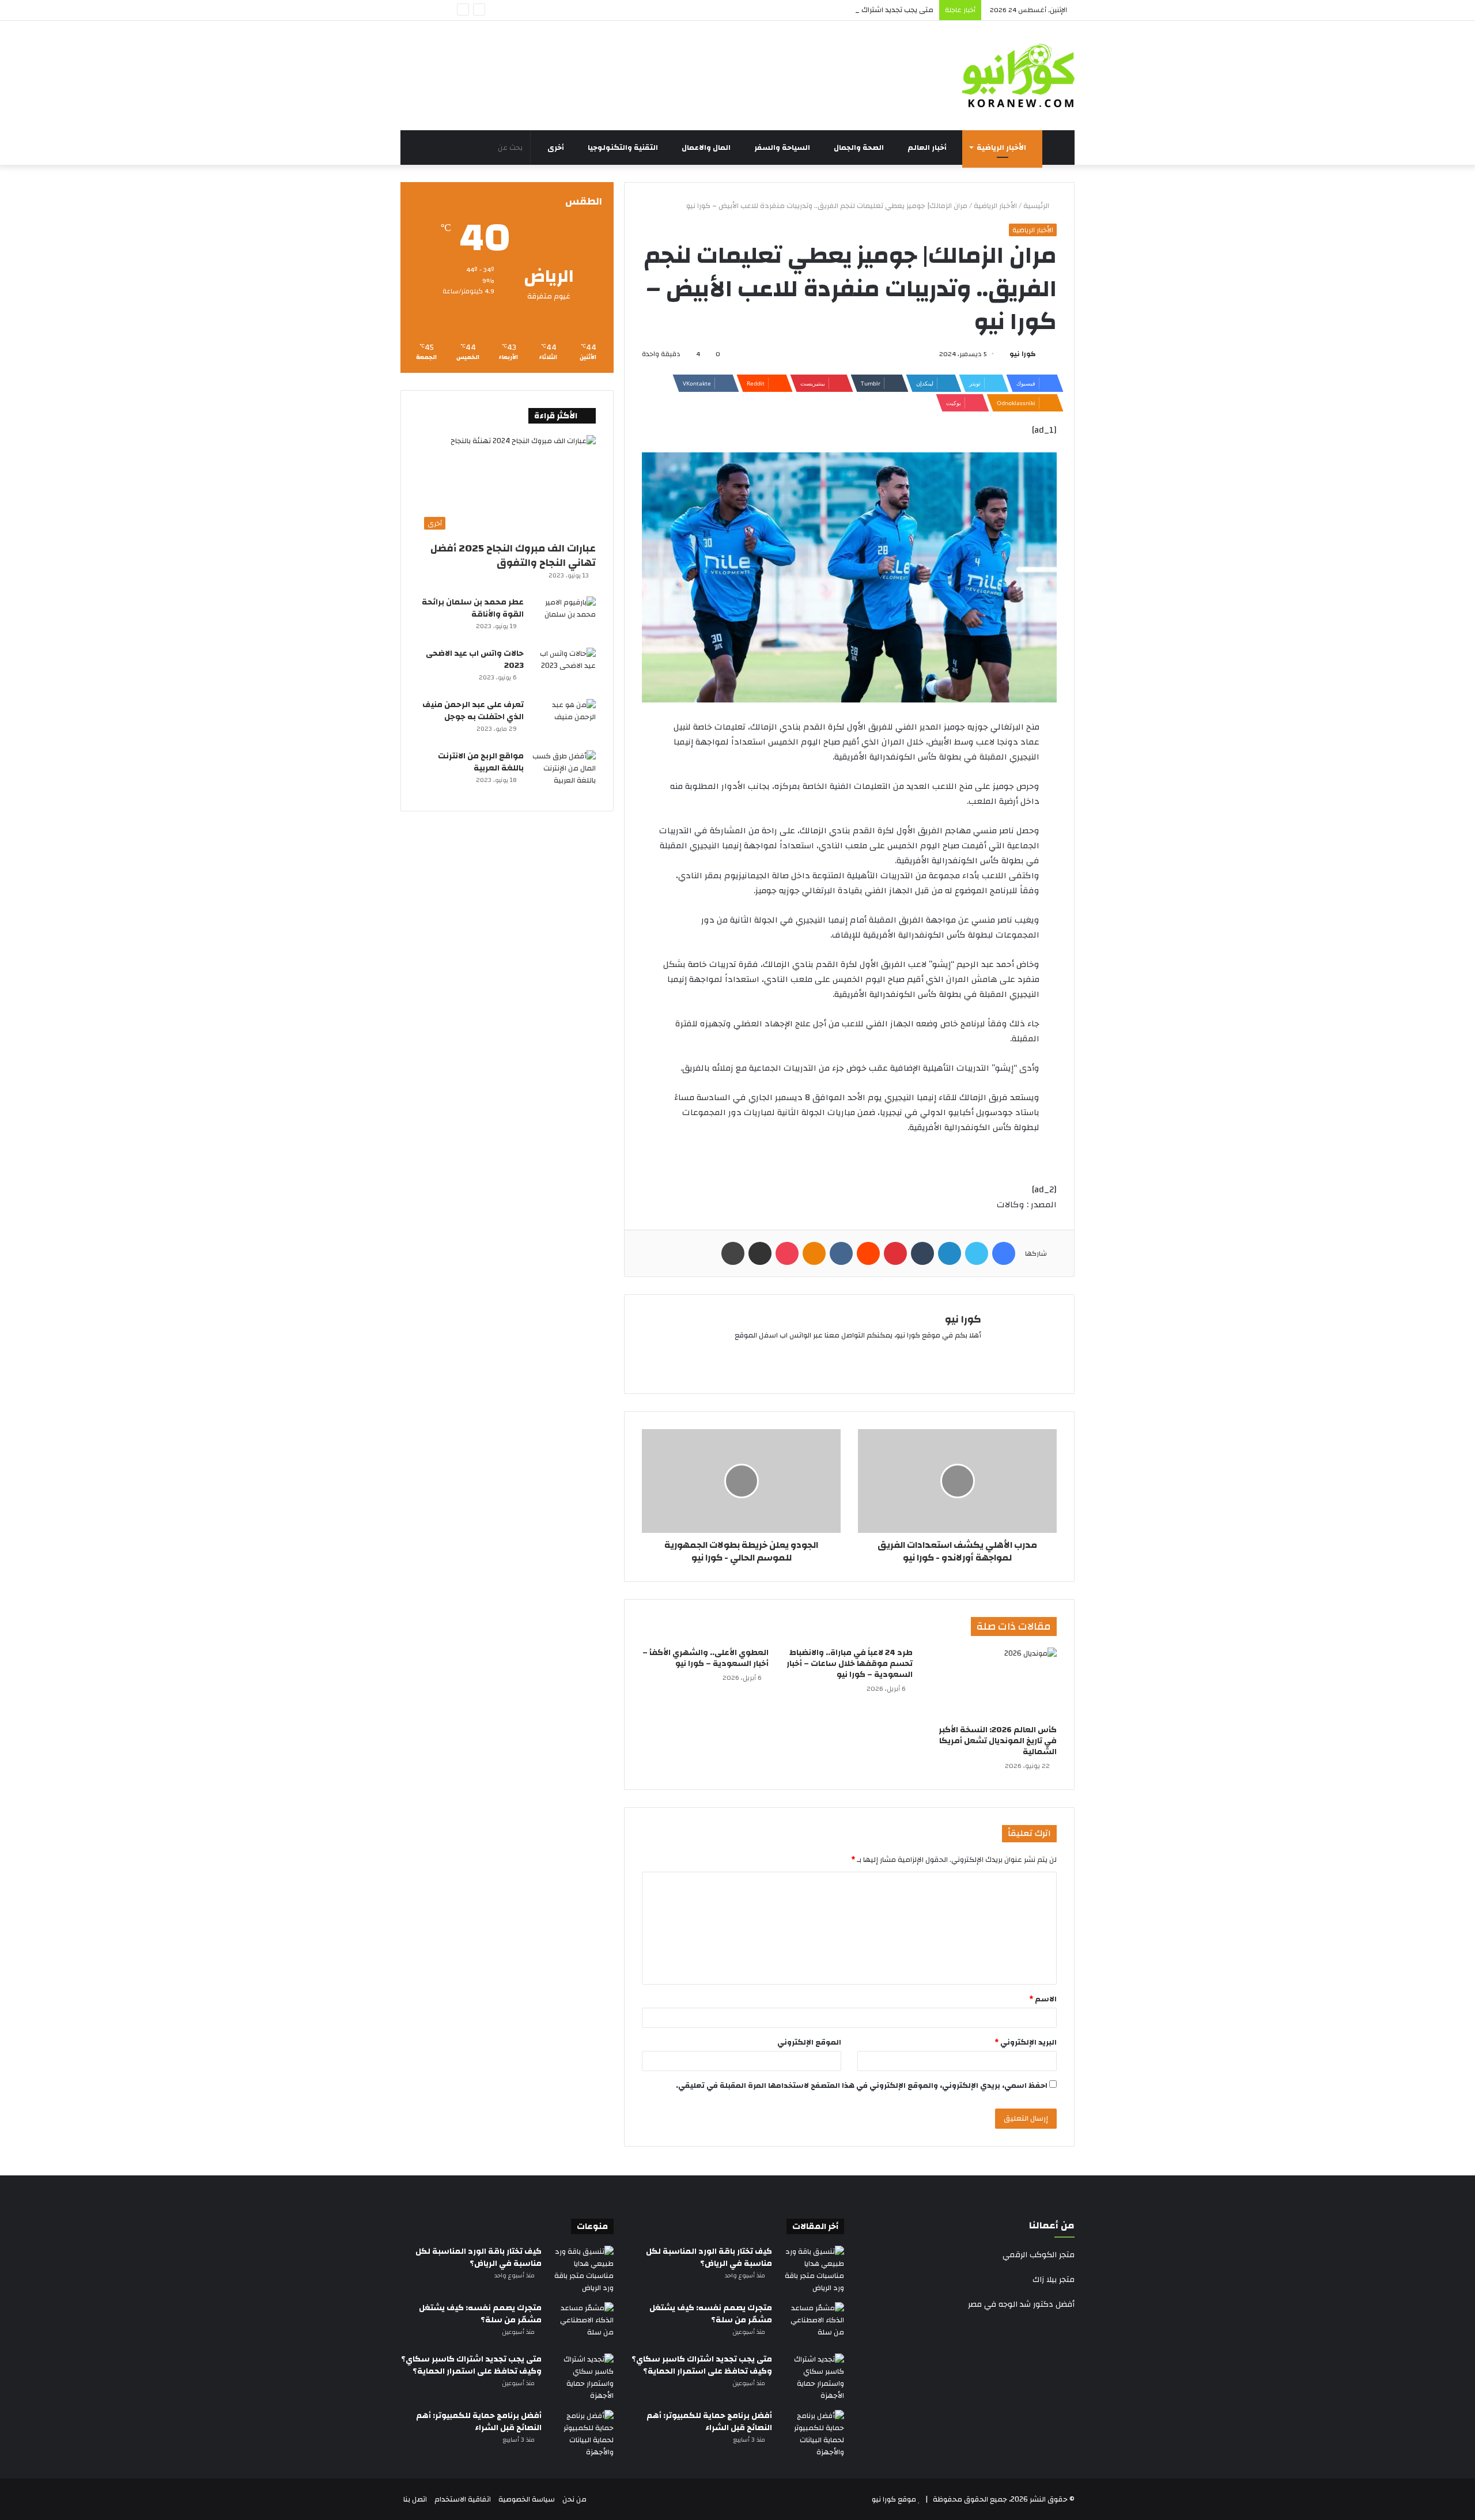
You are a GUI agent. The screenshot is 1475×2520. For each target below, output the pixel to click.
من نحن (574, 2499)
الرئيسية (1037, 206)
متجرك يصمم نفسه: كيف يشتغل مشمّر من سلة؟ (711, 2314)
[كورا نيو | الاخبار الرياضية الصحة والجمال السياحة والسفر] (1018, 75)
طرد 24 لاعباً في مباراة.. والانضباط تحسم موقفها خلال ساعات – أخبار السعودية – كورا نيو (850, 1664)
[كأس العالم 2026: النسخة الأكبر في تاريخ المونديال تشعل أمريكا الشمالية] (993, 1683)
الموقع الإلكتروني (809, 2042)
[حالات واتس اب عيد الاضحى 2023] (564, 669)
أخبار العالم (928, 148)
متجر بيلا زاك (1054, 2280)
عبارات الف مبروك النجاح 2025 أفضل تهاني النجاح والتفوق (513, 556)
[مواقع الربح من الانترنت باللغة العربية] (564, 772)
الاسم (1043, 1999)
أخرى (557, 148)
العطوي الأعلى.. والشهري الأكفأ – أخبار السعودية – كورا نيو (706, 1658)
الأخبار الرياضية (1002, 148)
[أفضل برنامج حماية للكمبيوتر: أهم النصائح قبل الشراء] (812, 2434)
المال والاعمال (707, 148)
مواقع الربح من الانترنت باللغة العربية (481, 762)
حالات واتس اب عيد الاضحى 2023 (475, 660)
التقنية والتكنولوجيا (624, 148)
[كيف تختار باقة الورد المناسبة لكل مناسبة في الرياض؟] (812, 2270)
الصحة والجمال (860, 148)
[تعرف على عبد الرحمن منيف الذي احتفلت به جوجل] (564, 721)
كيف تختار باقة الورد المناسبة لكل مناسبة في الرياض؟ (709, 2258)
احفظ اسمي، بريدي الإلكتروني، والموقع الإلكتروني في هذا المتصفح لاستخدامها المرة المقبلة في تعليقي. (862, 2085)
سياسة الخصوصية (527, 2499)
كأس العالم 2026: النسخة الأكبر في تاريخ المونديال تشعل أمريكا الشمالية (998, 1741)
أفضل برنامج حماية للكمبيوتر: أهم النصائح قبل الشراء (709, 2422)
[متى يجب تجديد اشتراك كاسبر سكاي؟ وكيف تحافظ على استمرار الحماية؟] (812, 2378)
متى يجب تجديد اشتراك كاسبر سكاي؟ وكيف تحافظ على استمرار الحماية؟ (819, 10)
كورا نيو (1023, 354)
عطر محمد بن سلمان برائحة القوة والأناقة (473, 608)
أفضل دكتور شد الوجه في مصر (1021, 2304)
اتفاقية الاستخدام (463, 2499)
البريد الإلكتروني (1026, 2042)
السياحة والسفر (783, 148)
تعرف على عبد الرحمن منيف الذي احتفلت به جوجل (473, 711)
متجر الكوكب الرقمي (1039, 2255)
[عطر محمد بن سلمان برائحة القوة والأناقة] (564, 618)
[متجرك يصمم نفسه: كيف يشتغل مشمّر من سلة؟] (812, 2324)
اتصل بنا (415, 2499)
